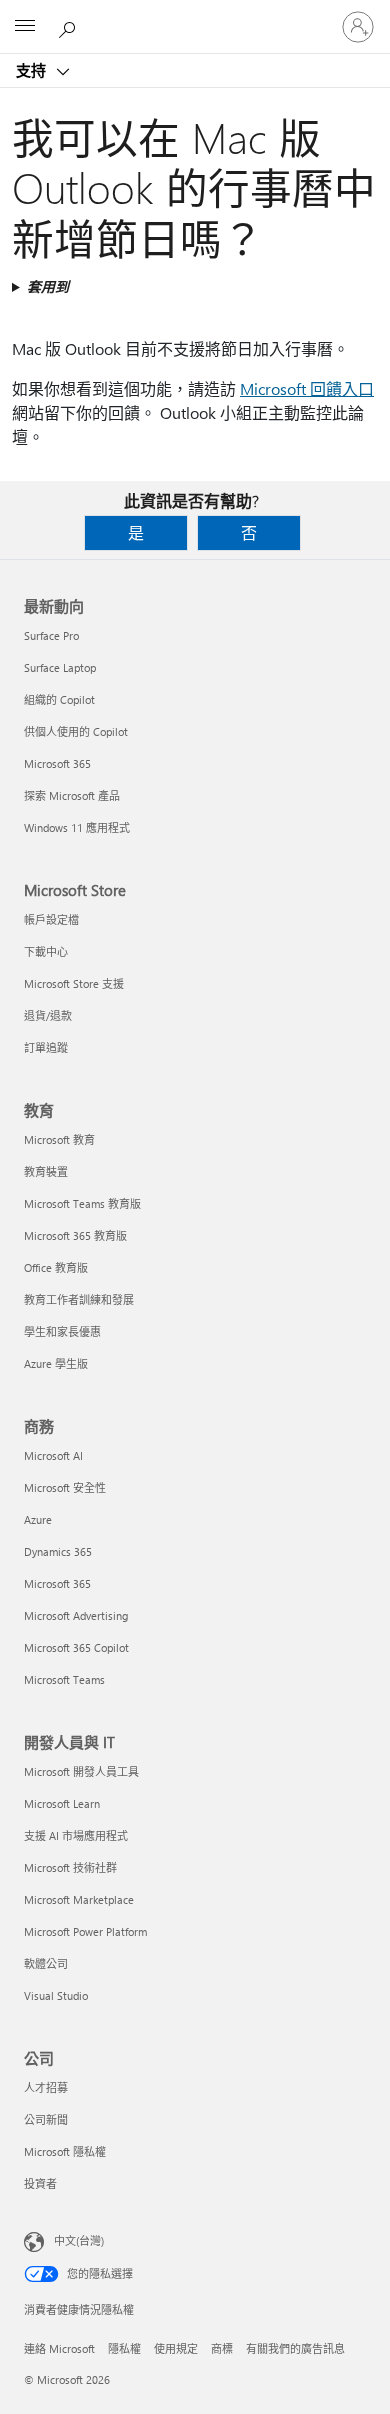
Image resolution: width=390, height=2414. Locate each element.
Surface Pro (51, 635)
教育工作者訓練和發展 (79, 1299)
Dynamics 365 (58, 1551)
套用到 (48, 286)
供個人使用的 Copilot (76, 731)
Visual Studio (56, 1995)
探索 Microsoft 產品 (72, 795)
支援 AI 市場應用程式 (76, 1835)
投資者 (40, 2183)
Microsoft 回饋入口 (307, 388)
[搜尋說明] (70, 26)
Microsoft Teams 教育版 (82, 1203)
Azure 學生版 (56, 1363)
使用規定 (176, 2348)
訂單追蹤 (46, 1047)
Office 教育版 (56, 1267)
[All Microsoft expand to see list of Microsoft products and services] (25, 27)
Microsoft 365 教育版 (75, 1235)
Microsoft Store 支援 (74, 983)
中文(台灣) (79, 2240)
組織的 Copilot (59, 699)
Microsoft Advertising (76, 1615)
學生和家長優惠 (62, 1331)
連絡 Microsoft (59, 2348)
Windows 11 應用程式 (77, 827)
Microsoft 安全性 (65, 1487)
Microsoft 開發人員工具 (81, 1771)
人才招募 (46, 2087)
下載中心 (46, 951)
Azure (38, 1519)
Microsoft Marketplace (79, 1899)
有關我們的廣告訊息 (295, 2348)
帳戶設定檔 (51, 919)
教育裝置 (46, 1171)
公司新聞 (46, 2119)
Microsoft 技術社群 (70, 1867)
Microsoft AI (53, 1455)
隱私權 (124, 2348)
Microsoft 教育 (59, 1139)
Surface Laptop (60, 667)
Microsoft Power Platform (85, 1931)
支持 (33, 70)
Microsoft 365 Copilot (76, 1647)
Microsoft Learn (62, 1803)
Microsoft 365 (57, 763)
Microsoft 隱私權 (65, 2151)
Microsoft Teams (64, 1679)
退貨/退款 (48, 1015)
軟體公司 (46, 1963)
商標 (222, 2348)
